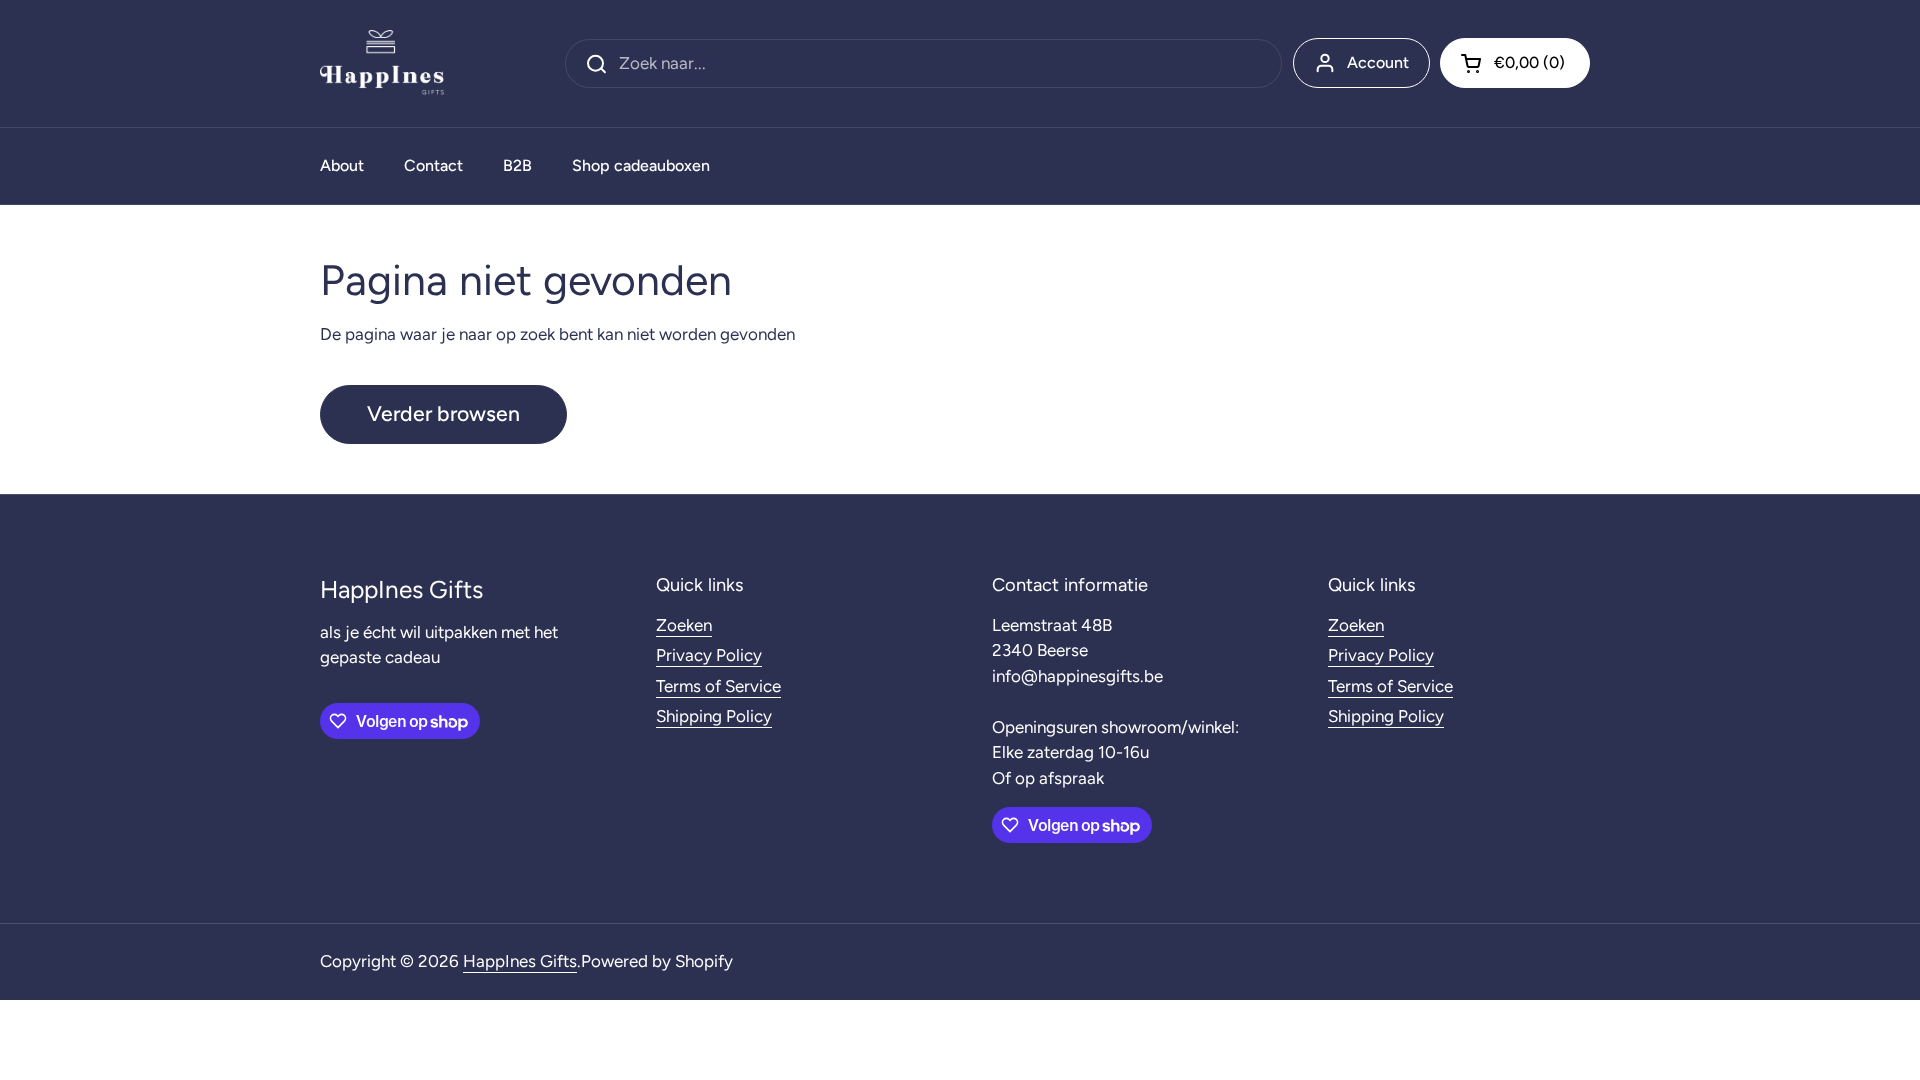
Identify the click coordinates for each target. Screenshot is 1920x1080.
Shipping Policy (714, 716)
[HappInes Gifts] (382, 63)
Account (1378, 62)
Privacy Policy (709, 655)
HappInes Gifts (520, 961)
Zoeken (684, 625)
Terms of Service (718, 686)
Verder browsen (443, 413)
